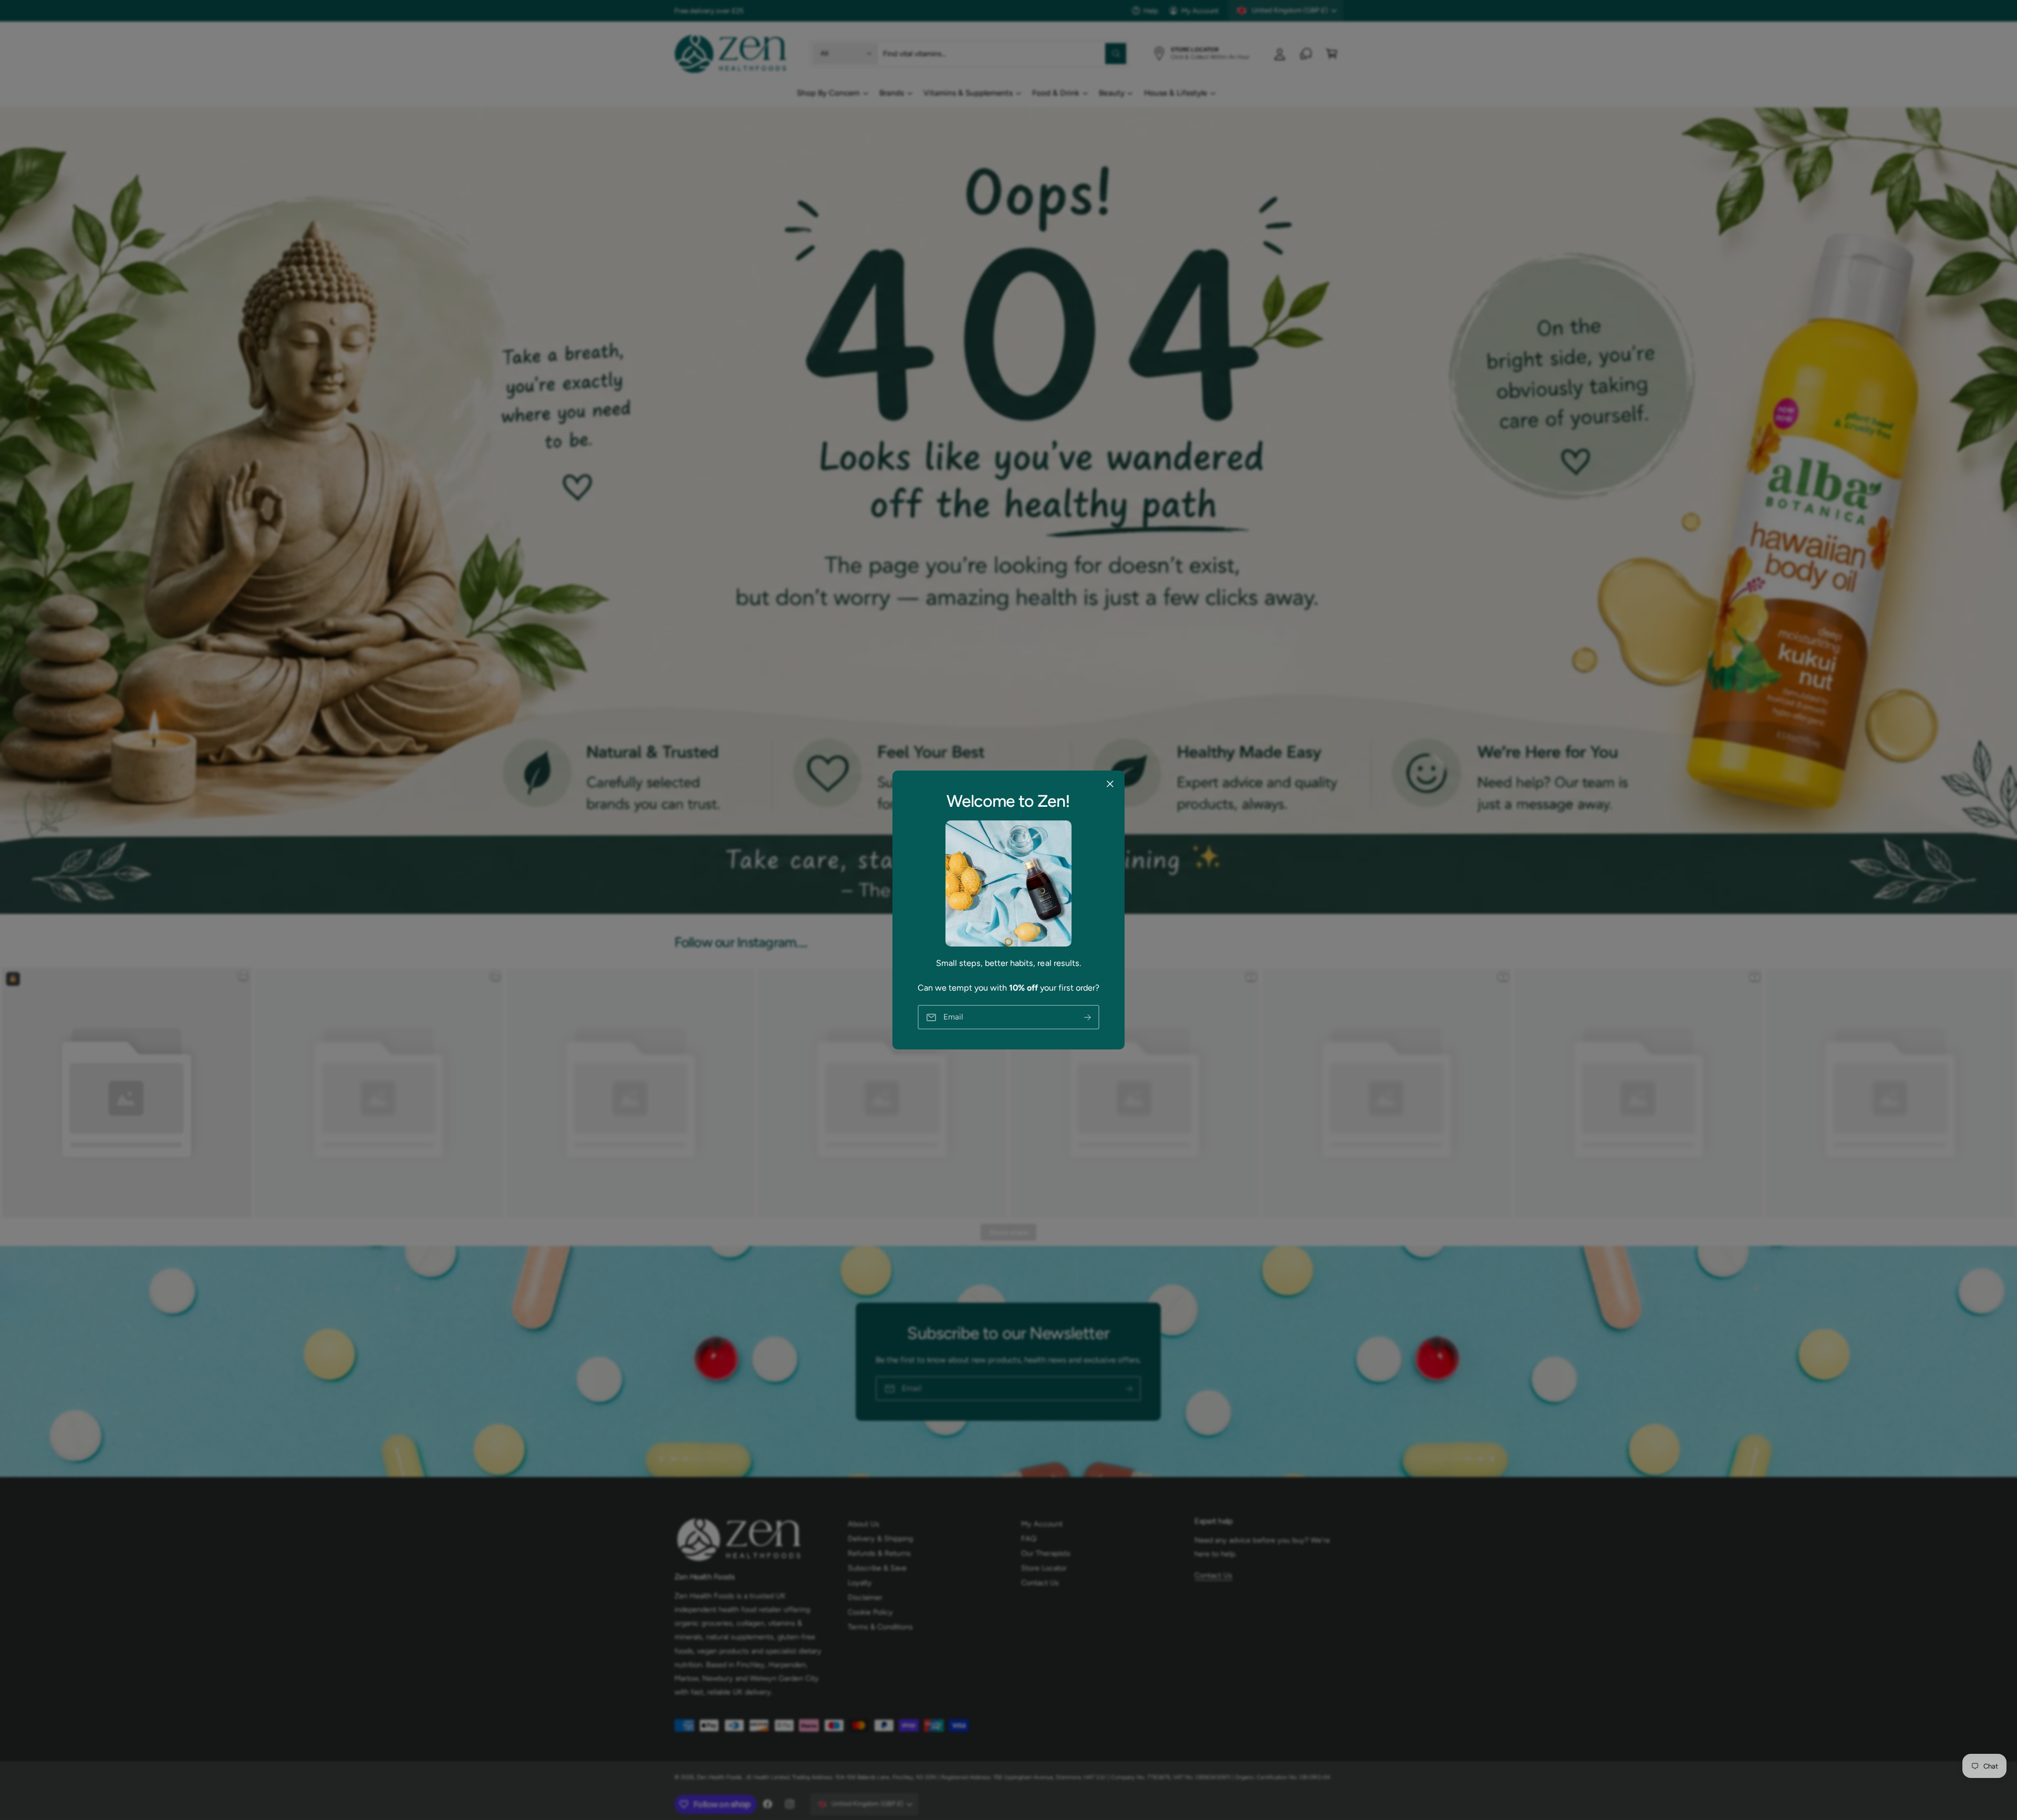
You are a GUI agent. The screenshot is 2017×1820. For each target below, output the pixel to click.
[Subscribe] (1088, 1017)
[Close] (1110, 784)
